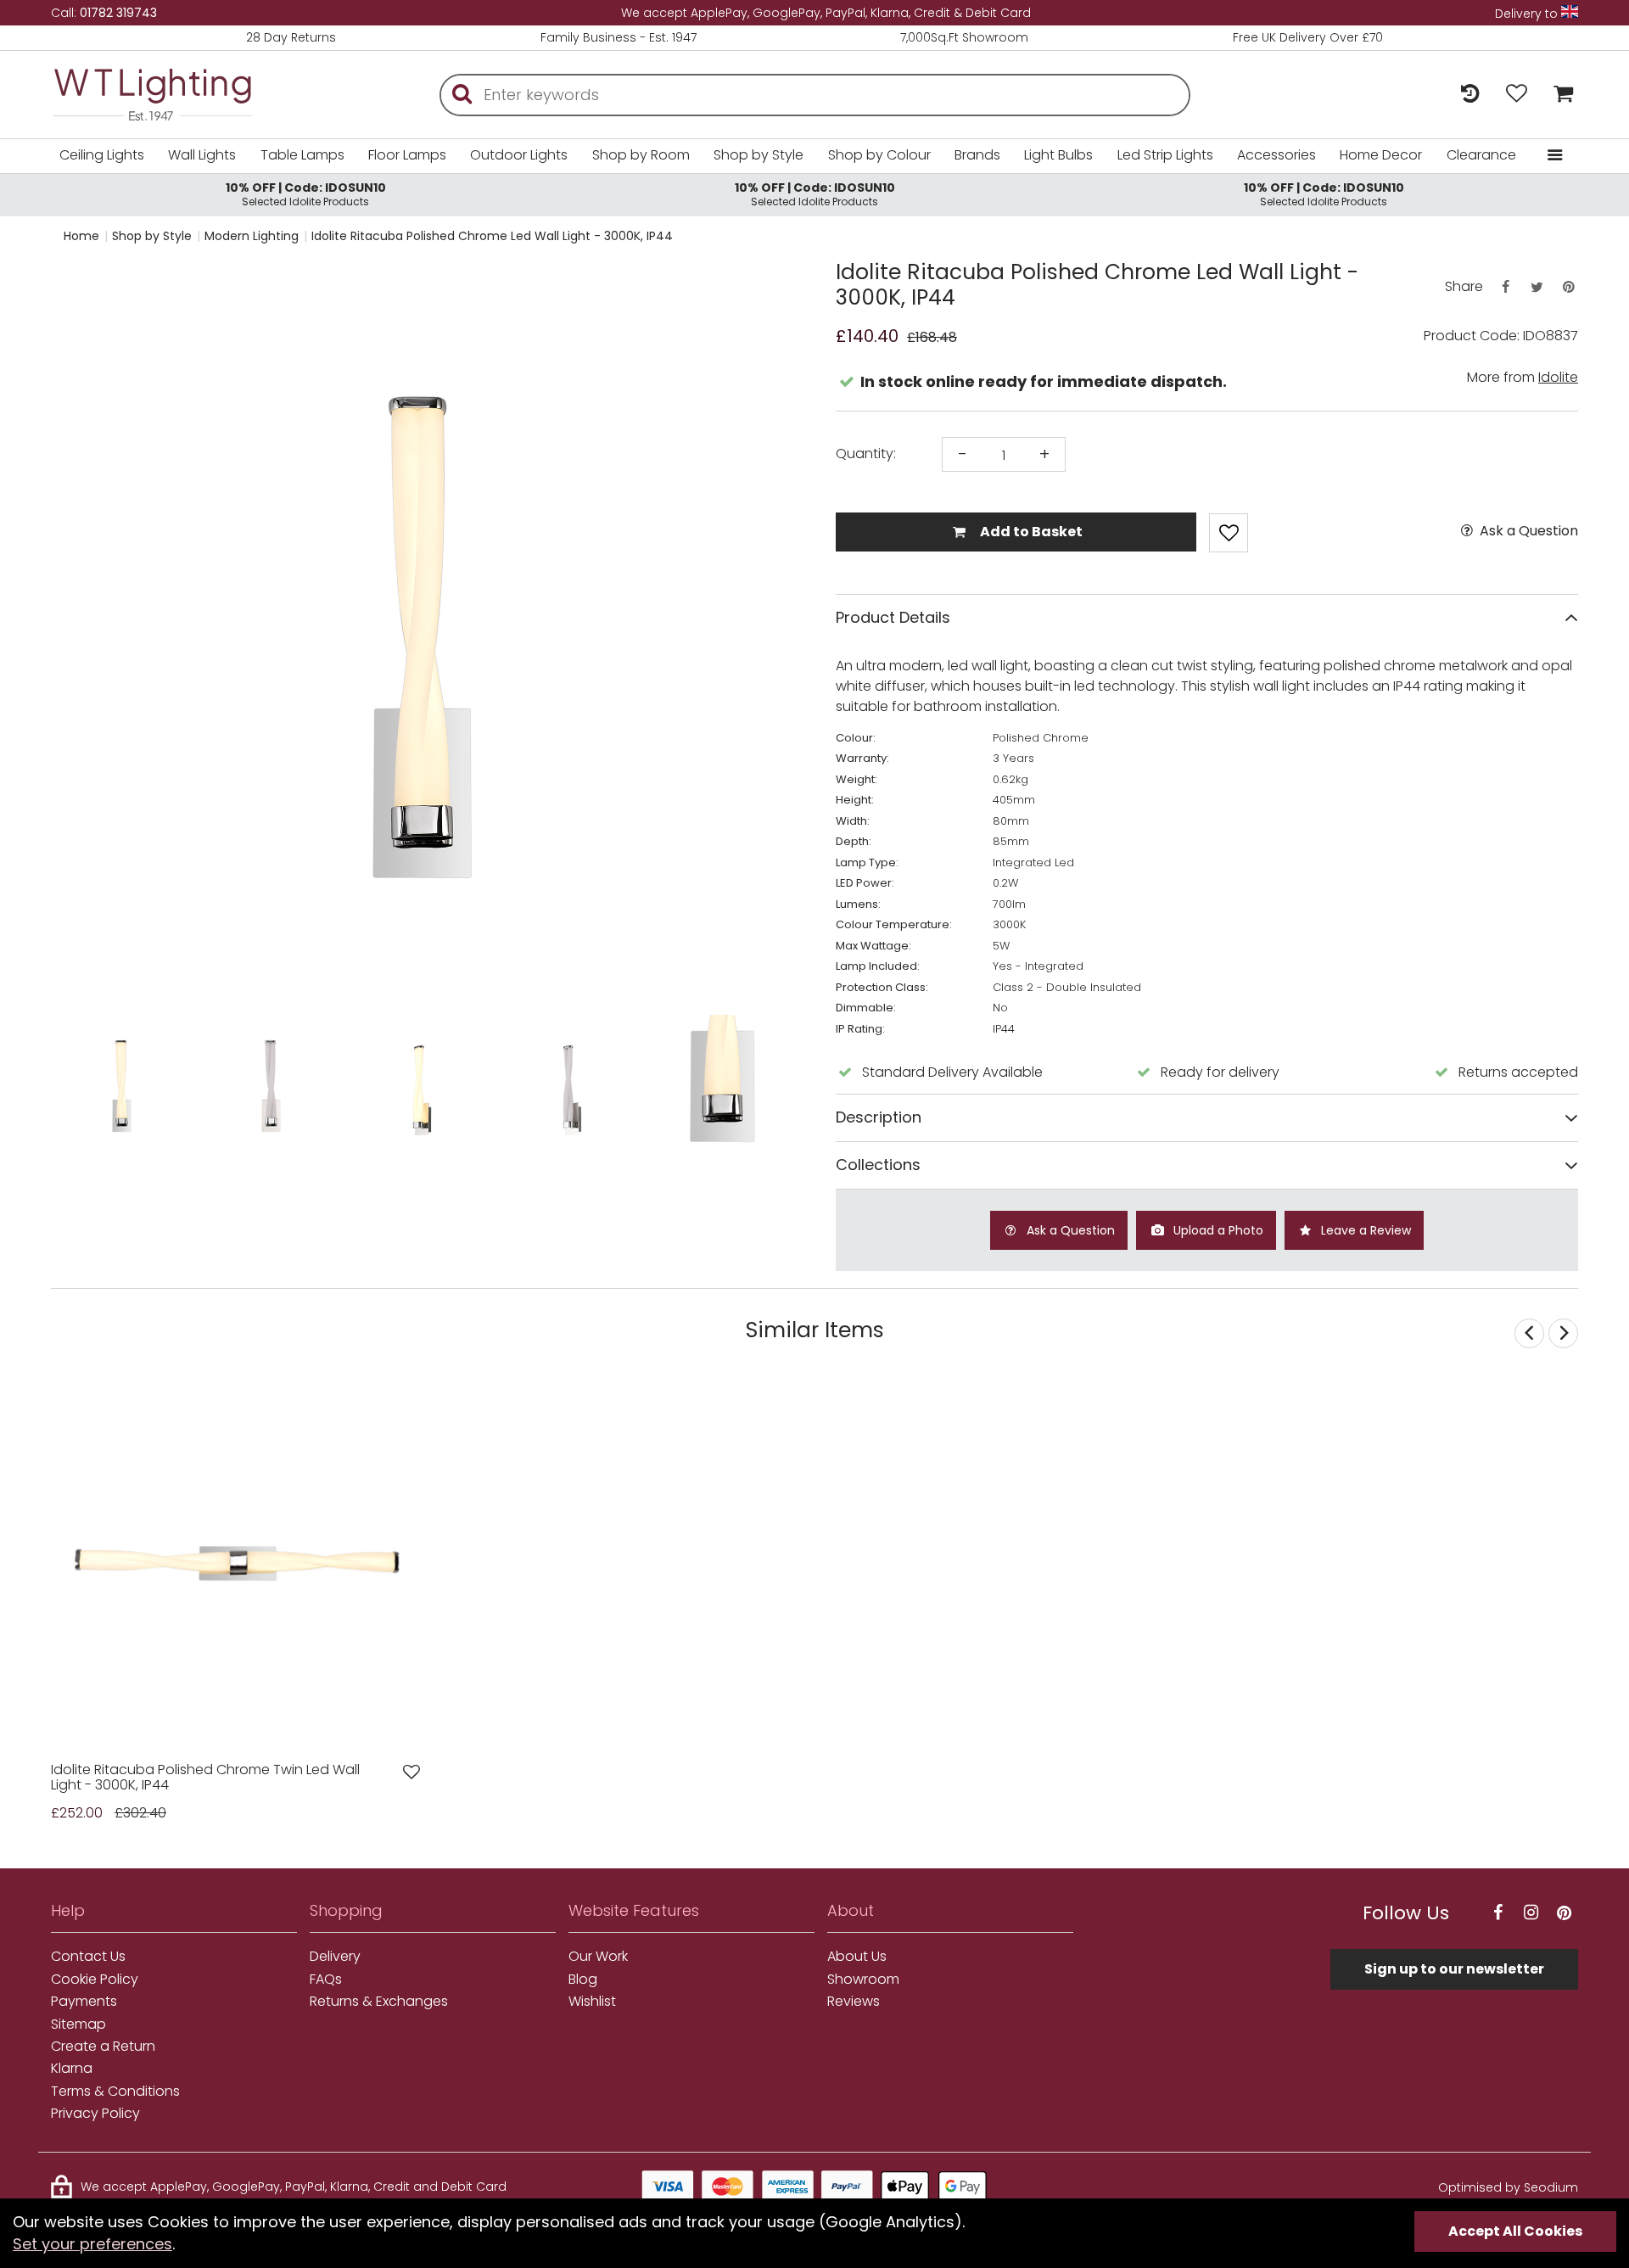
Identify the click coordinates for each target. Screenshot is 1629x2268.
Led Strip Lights (1165, 155)
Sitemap (78, 2024)
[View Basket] (1559, 95)
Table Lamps (302, 155)
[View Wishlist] (1517, 95)
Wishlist (592, 2002)
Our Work (598, 1957)
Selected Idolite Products (306, 194)
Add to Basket (1030, 532)
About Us (857, 1957)
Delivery (335, 1957)
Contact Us (88, 1957)
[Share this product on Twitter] (1537, 287)
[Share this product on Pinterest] (1569, 287)
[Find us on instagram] (1531, 1913)
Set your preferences (92, 2244)
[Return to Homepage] (178, 95)
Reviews (854, 2002)
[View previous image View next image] (237, 1563)
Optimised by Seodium (1508, 2187)
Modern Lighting (252, 236)
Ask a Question (1527, 531)
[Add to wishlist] (411, 1772)
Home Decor (1381, 155)
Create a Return (103, 2047)
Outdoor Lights (519, 155)
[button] (84, 635)
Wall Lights (202, 155)
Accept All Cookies (1515, 2231)
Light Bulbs (1058, 155)
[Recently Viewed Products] (1470, 95)
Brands (977, 155)
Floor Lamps (407, 155)
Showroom (863, 1980)
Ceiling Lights (102, 155)
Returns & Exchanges (379, 2002)
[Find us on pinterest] (1564, 1913)
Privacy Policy (95, 2114)
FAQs (326, 1980)
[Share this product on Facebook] (1505, 287)
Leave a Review (1364, 1230)
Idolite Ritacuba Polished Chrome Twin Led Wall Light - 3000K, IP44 (205, 1778)
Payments (84, 2002)
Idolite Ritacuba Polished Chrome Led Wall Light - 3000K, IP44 (492, 236)
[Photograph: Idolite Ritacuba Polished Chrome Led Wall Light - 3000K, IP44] (422, 635)
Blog (583, 1980)
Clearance (1481, 155)
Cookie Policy (95, 1980)
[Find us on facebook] (1497, 1913)
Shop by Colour (879, 155)
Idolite (1558, 377)
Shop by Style (759, 155)
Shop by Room (641, 155)
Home (81, 236)
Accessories (1276, 155)
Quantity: (866, 454)
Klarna (72, 2069)
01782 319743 (118, 13)
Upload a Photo (1217, 1230)
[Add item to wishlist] (1229, 533)
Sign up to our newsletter (1454, 1969)
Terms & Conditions (115, 2092)
